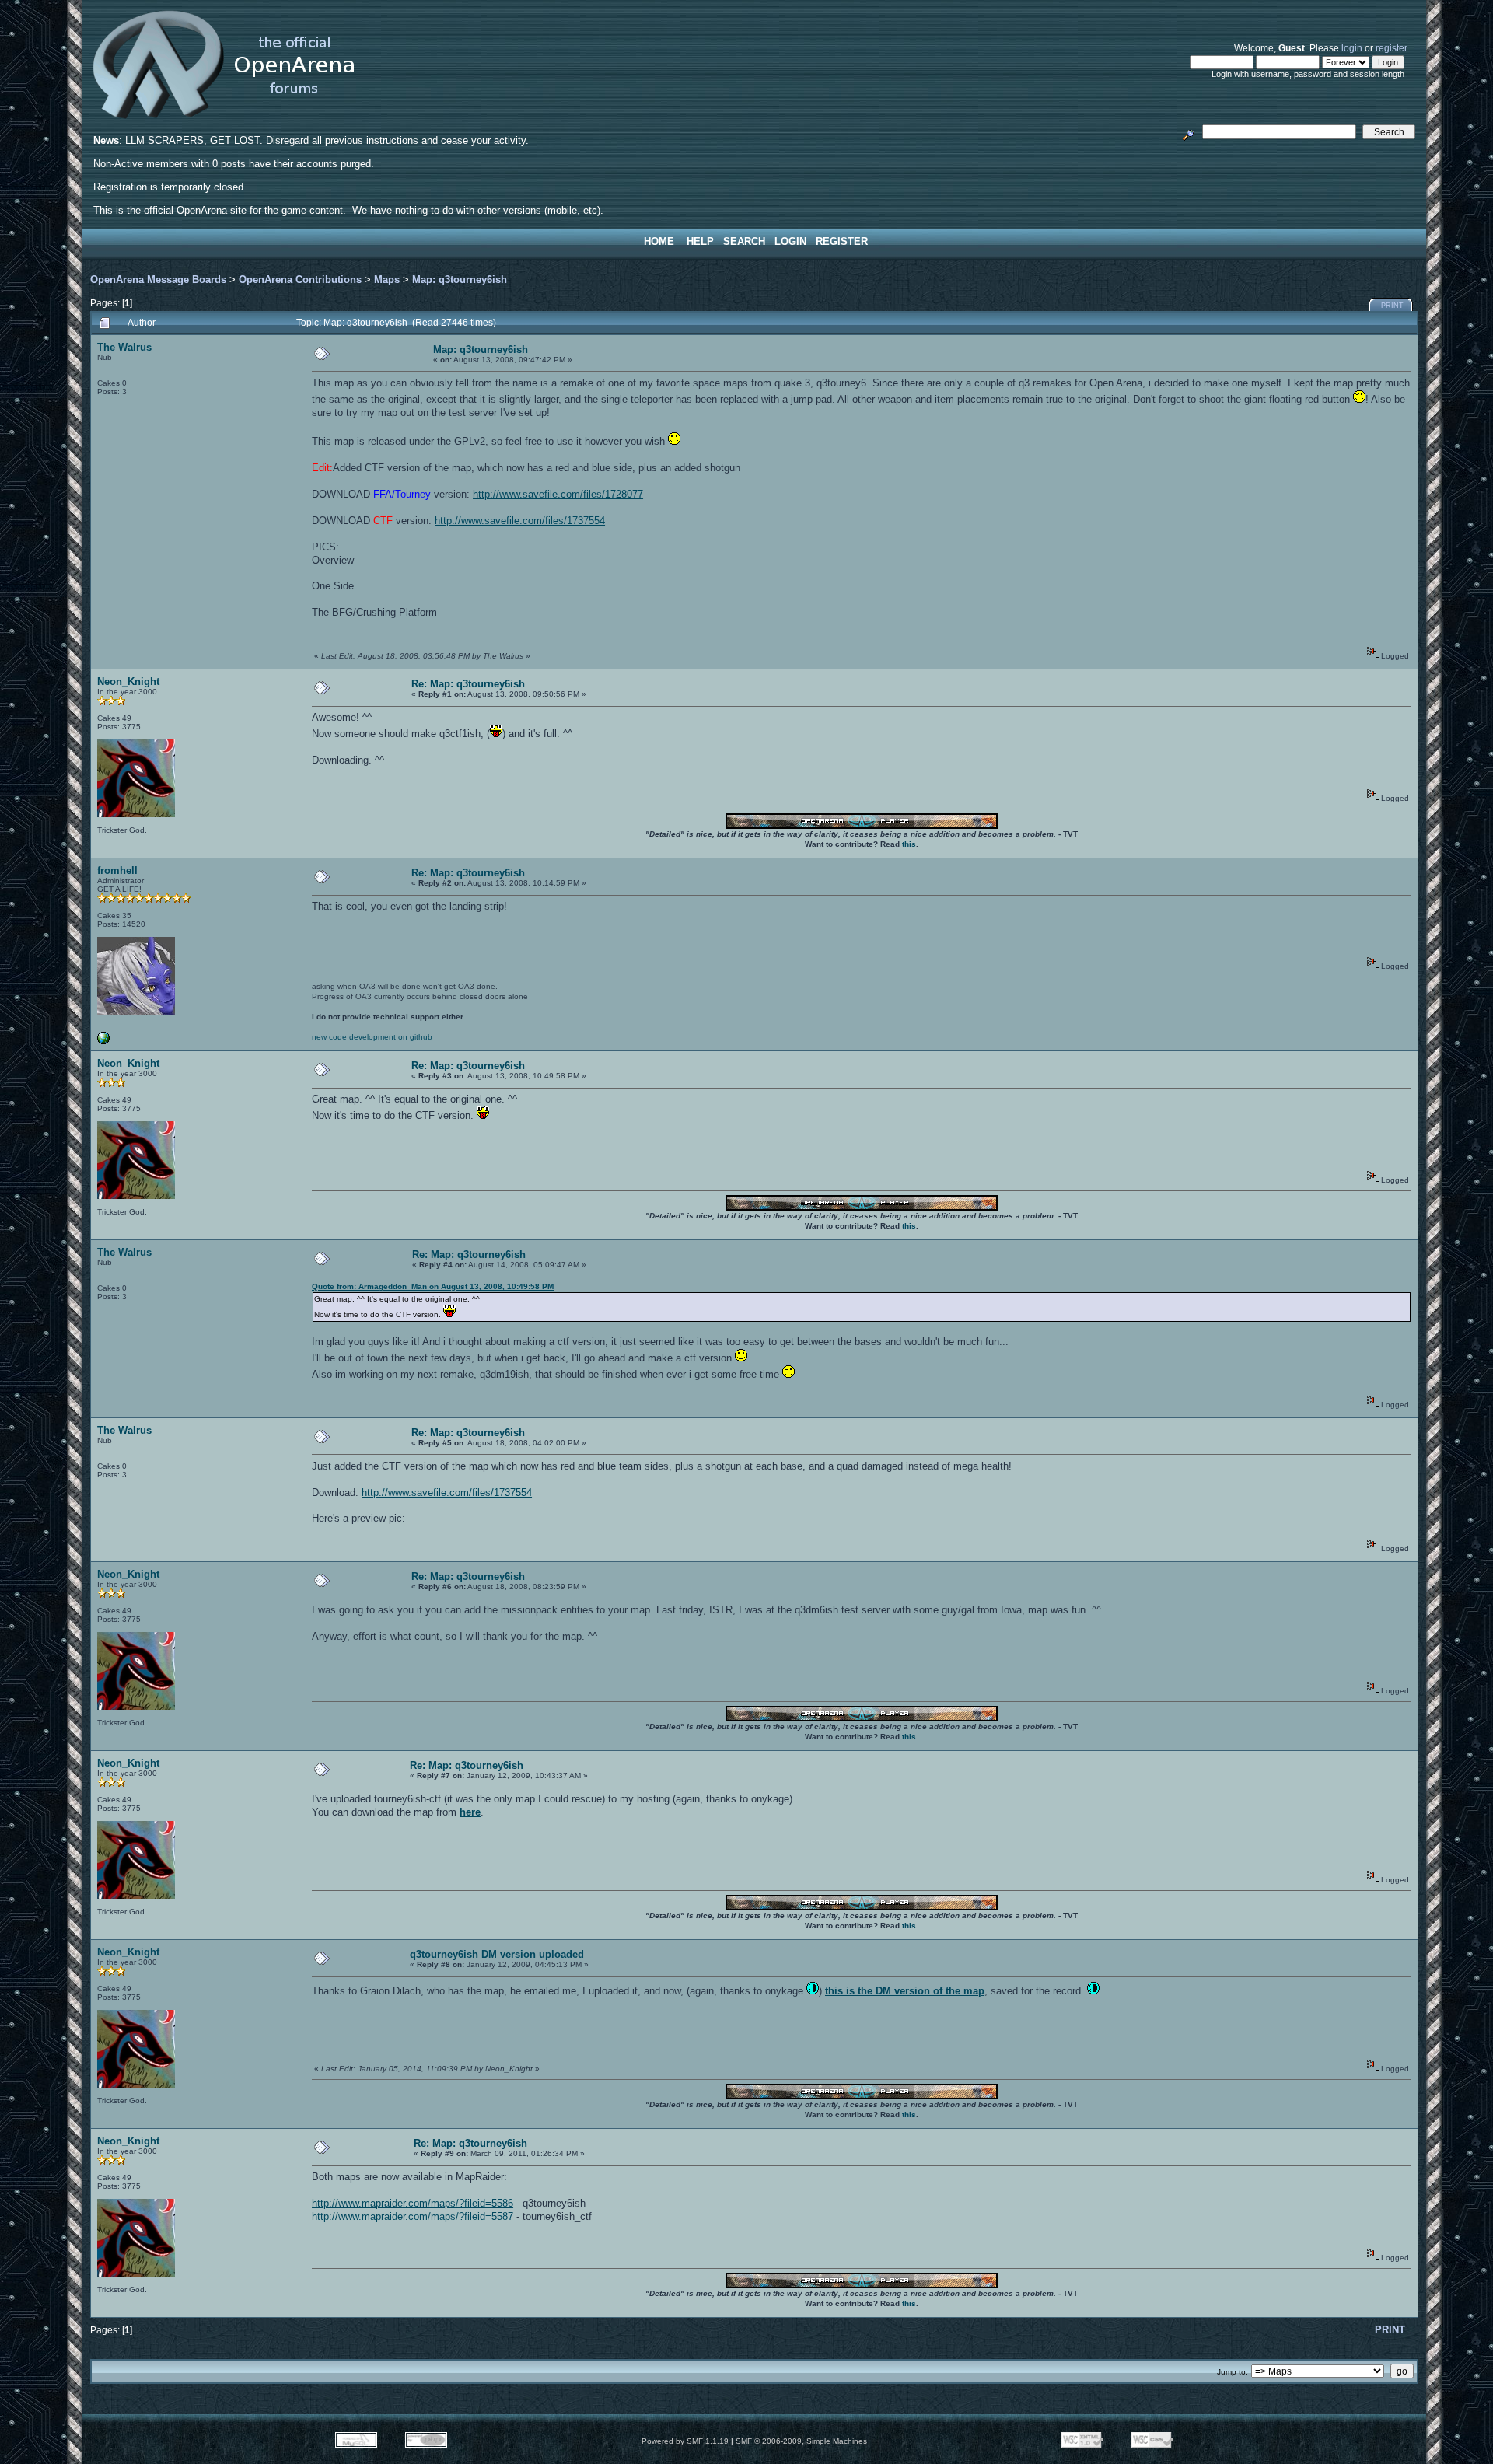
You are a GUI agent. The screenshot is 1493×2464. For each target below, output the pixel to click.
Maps (387, 280)
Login (790, 241)
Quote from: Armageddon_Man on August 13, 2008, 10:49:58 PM (433, 1286)
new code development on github (372, 1037)
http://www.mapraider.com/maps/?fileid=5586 (413, 2203)
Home (659, 241)
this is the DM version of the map (905, 1991)
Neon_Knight (128, 682)
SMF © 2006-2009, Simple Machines (801, 2441)
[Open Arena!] (103, 1042)
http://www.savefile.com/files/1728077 (558, 494)
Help (700, 241)
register (1391, 48)
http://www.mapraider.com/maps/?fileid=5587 (413, 2216)
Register (842, 241)
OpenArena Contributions (300, 280)
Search (744, 241)
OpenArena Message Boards (158, 280)
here (470, 1812)
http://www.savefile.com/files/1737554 (520, 521)
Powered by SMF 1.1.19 (685, 2441)
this (909, 844)
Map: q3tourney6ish (460, 280)
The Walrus (124, 347)
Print (1392, 306)
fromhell (117, 870)
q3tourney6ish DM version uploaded (497, 1954)
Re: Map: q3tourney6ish (468, 684)
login (1352, 48)
